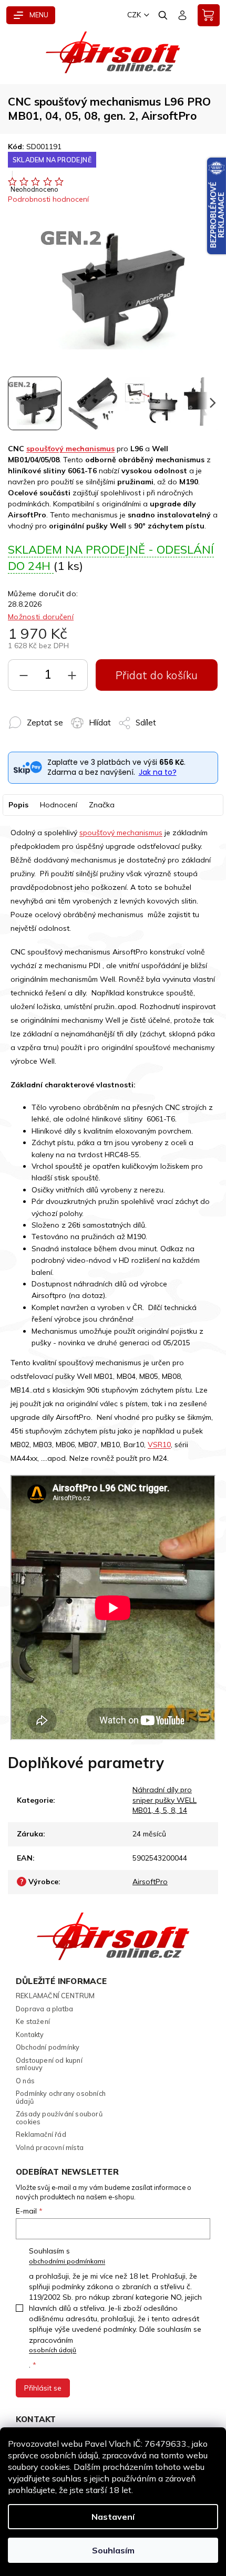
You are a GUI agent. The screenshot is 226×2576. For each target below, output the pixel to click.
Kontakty (30, 2034)
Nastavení (113, 2517)
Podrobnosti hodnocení (48, 199)
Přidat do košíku (157, 675)
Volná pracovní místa (50, 2147)
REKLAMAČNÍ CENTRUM (55, 1996)
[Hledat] (163, 15)
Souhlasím (113, 2550)
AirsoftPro (150, 1882)
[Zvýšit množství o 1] (72, 678)
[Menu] (31, 15)
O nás (25, 2081)
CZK (134, 15)
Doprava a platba (44, 2009)
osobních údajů (53, 2350)
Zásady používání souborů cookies (59, 2118)
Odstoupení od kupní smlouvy (49, 2064)
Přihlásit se (43, 2388)
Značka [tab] (102, 805)
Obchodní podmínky (48, 2047)
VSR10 (159, 1445)
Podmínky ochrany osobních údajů (61, 2097)
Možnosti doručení (41, 617)
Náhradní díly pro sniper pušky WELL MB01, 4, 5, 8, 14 (165, 1800)
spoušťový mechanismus (70, 449)
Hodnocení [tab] (59, 805)
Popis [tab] (18, 805)
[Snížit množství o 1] (24, 678)
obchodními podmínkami (67, 2261)
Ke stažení (33, 2021)
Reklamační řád (41, 2134)
